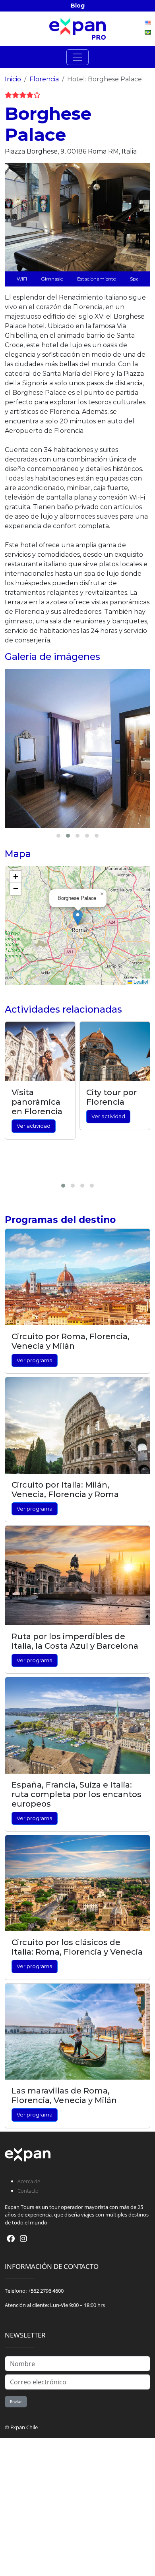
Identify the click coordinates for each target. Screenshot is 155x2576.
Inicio (13, 79)
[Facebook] (11, 2239)
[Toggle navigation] (77, 57)
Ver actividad (34, 1126)
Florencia (44, 79)
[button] (78, 918)
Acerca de (29, 2181)
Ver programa (35, 1360)
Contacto (28, 2191)
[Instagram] (23, 2239)
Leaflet (140, 981)
